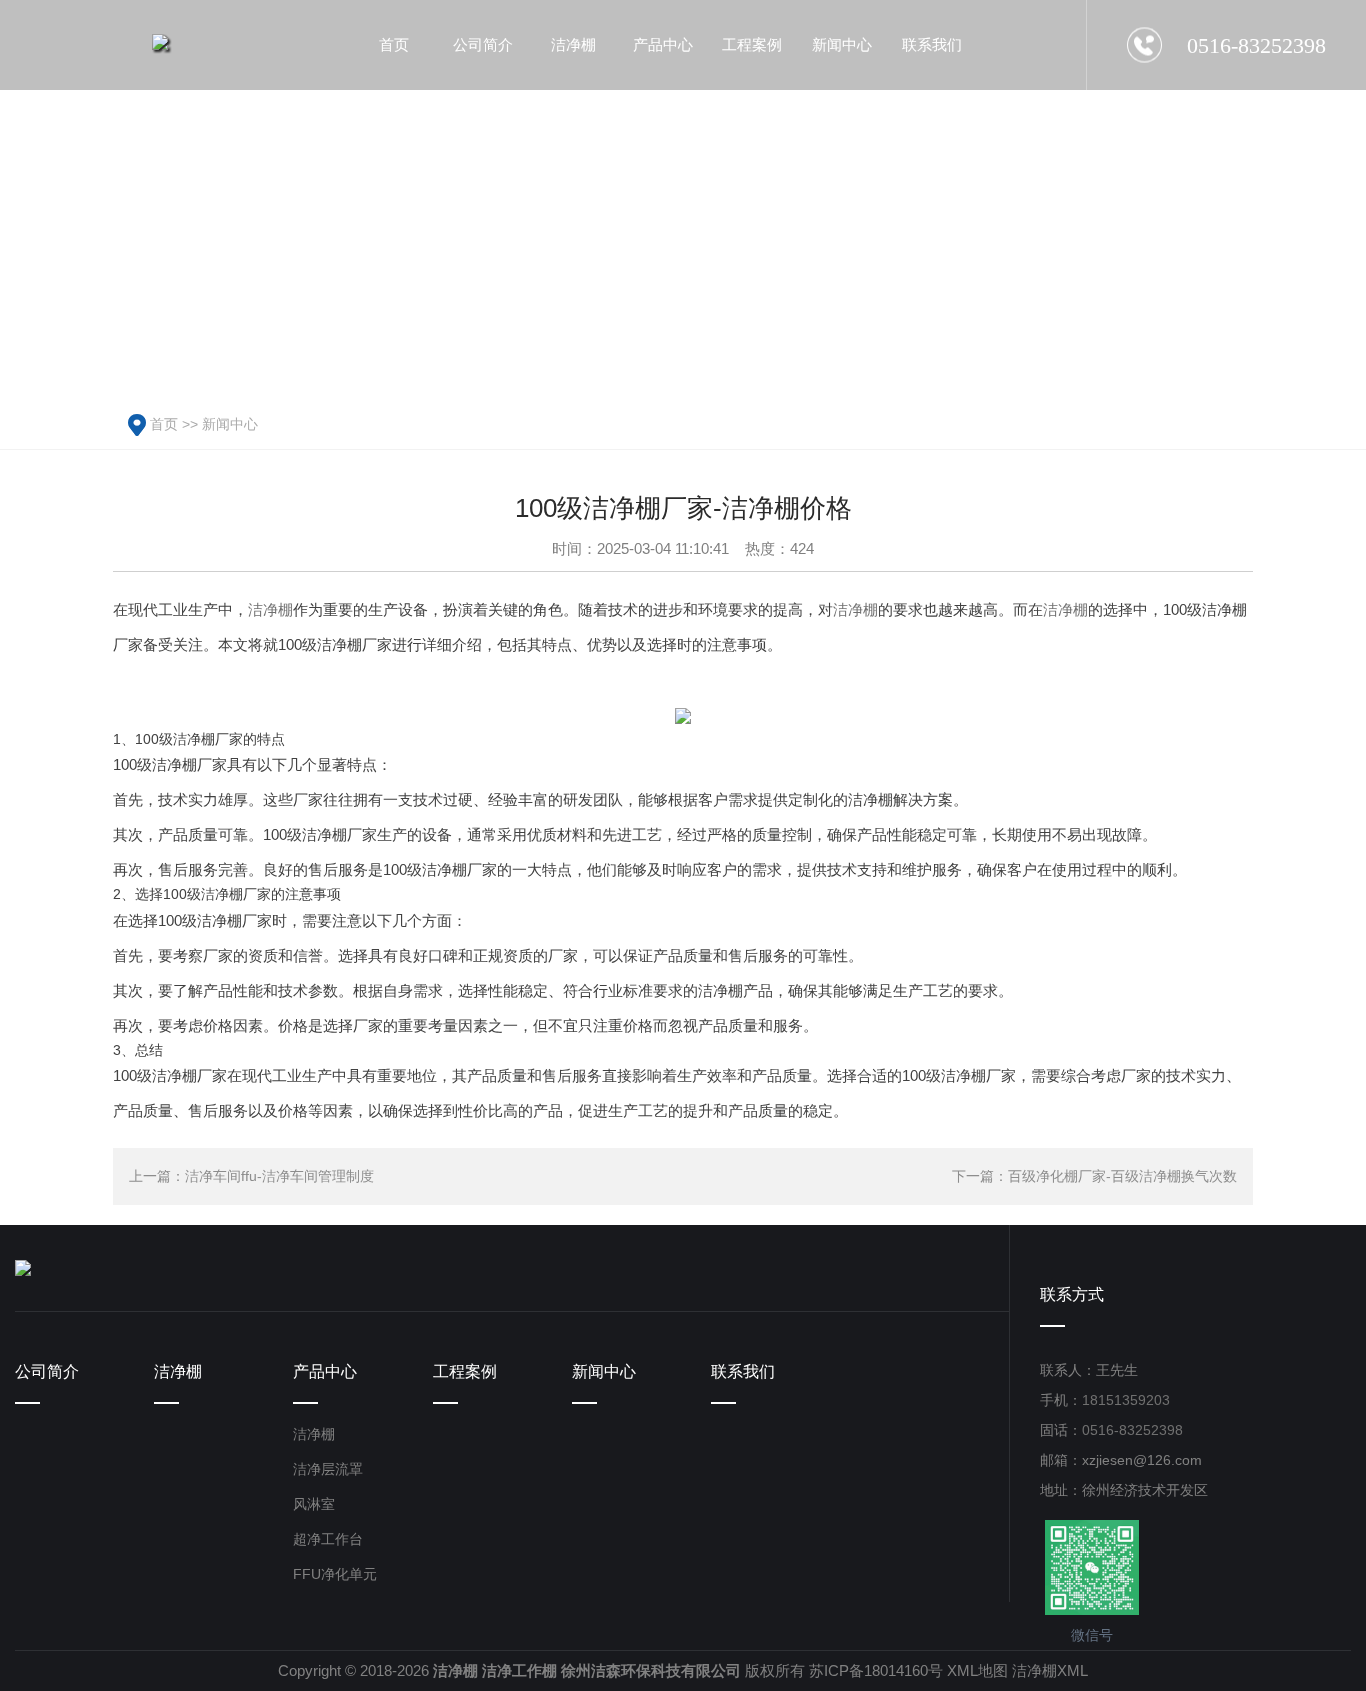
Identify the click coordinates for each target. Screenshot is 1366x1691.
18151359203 (1126, 1400)
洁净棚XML (1050, 1670)
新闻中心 (230, 424)
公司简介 (47, 1371)
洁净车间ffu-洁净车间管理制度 (279, 1176)
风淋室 (314, 1504)
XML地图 (977, 1670)
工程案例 (465, 1371)
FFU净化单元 (335, 1574)
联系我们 (743, 1371)
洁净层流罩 (328, 1469)
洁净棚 (270, 609)
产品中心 (325, 1371)
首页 (164, 424)
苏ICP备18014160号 (876, 1670)
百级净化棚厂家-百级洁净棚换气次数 (1122, 1176)
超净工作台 (328, 1539)
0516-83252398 (1132, 1430)
